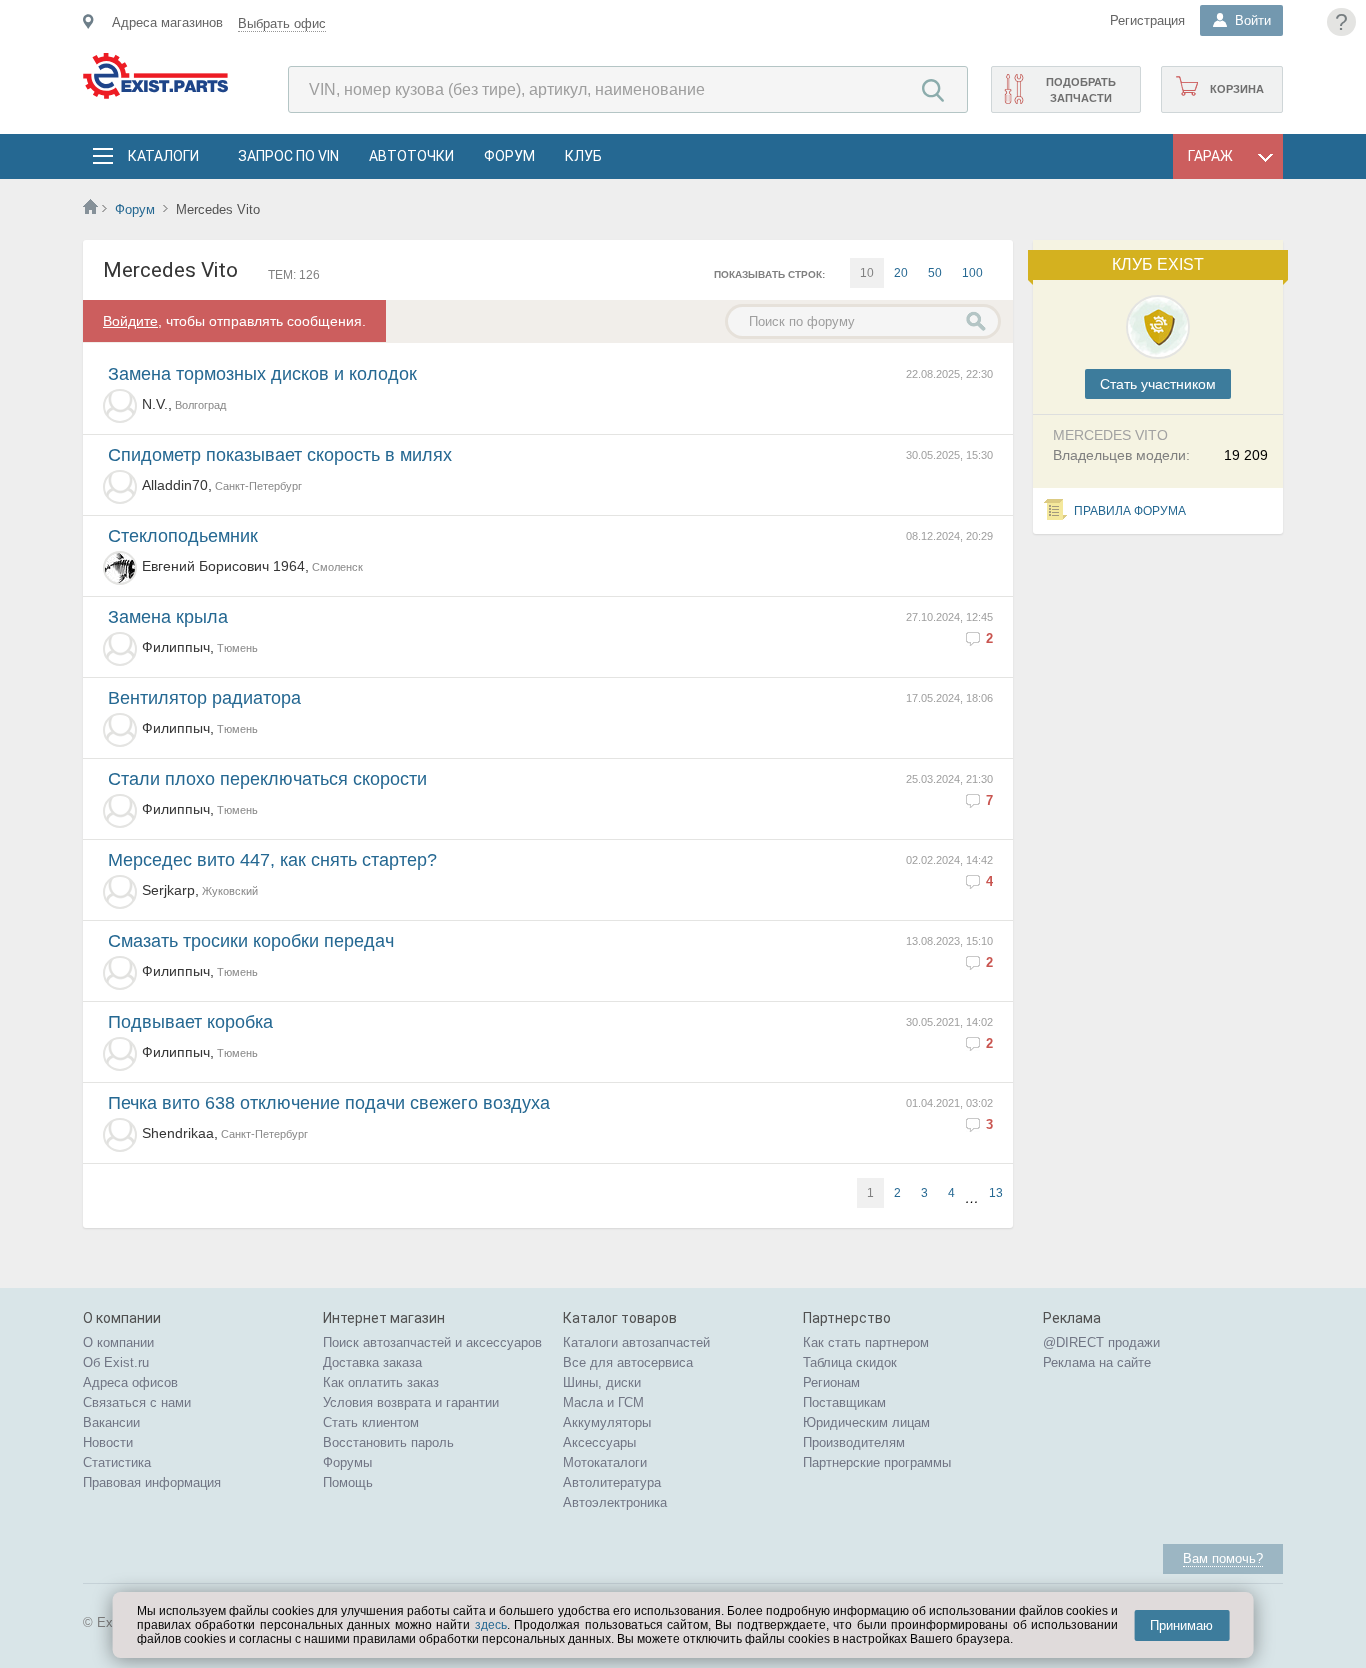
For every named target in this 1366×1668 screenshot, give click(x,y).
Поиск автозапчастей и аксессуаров (432, 1342)
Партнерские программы (877, 1462)
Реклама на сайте (1097, 1362)
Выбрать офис (282, 23)
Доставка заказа (372, 1362)
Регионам (831, 1382)
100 (972, 273)
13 (996, 1193)
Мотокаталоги (605, 1462)
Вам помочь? (1223, 1558)
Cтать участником (1158, 384)
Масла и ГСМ (603, 1402)
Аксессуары (599, 1442)
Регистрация (1147, 20)
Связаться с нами (137, 1402)
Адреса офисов (130, 1382)
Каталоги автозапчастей (636, 1342)
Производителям (854, 1442)
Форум (509, 156)
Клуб (583, 156)
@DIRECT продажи (1101, 1342)
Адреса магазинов (167, 22)
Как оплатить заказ (381, 1382)
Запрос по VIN (288, 156)
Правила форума (1130, 511)
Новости (108, 1442)
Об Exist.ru (116, 1362)
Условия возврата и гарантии (411, 1402)
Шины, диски (602, 1382)
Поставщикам (844, 1402)
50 (935, 273)
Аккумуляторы (607, 1422)
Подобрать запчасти (1081, 90)
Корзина (1237, 89)
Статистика (117, 1462)
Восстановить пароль (388, 1442)
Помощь (348, 1482)
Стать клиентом (371, 1422)
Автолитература (612, 1482)
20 (901, 273)
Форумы (347, 1462)
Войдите (130, 321)
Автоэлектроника (615, 1502)
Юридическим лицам (866, 1422)
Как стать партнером (866, 1342)
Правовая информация (152, 1482)
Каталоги (163, 156)
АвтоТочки (411, 156)
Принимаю (1181, 1625)
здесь (491, 1625)
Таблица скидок (850, 1362)
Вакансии (111, 1422)
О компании (118, 1342)
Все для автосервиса (628, 1362)
